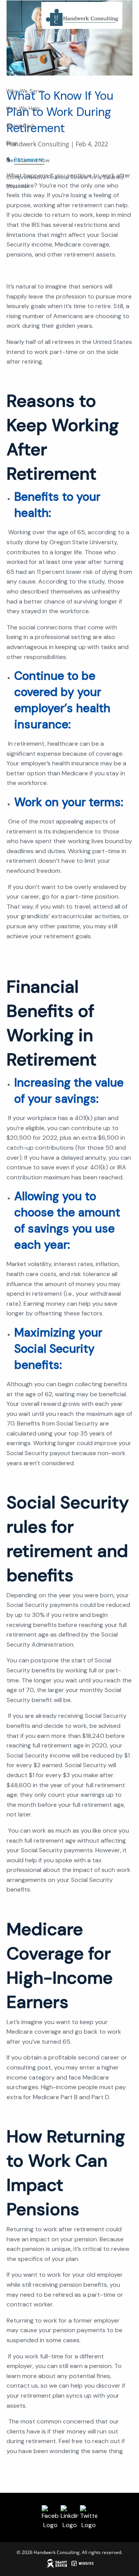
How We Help (23, 108)
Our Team (19, 74)
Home (14, 39)
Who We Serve (25, 91)
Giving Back (21, 126)
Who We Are (22, 57)
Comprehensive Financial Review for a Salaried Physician (65, 181)
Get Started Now (28, 160)
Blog (12, 143)
